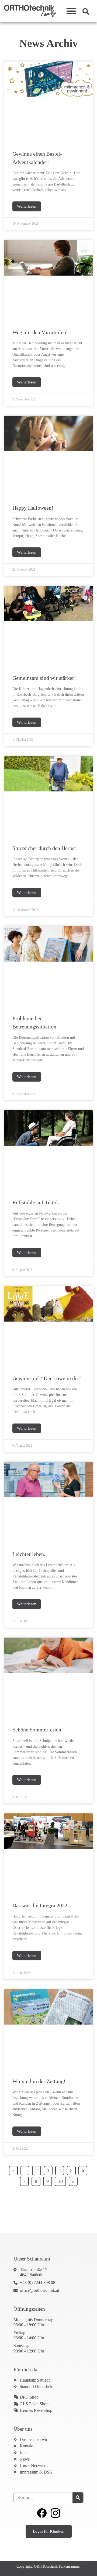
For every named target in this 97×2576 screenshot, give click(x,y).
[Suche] (78, 2498)
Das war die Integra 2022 (40, 1905)
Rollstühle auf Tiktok (36, 1202)
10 (62, 2180)
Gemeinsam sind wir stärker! (44, 678)
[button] (71, 11)
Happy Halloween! (33, 508)
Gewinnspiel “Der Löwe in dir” (47, 1378)
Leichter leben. (29, 1554)
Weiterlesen (27, 206)
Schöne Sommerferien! (38, 1730)
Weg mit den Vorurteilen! (40, 332)
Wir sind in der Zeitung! (39, 2081)
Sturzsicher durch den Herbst (44, 848)
